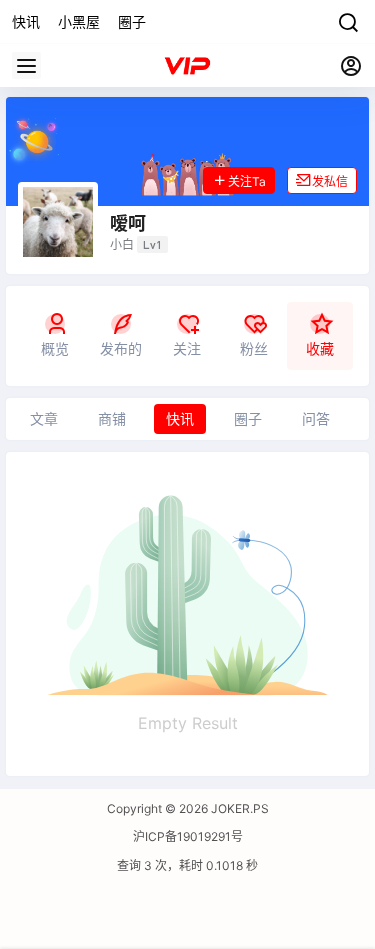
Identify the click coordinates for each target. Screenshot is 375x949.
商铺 (112, 418)
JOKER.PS (238, 808)
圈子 (248, 418)
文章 (44, 418)
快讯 (180, 418)
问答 (316, 418)
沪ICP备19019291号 (188, 836)
